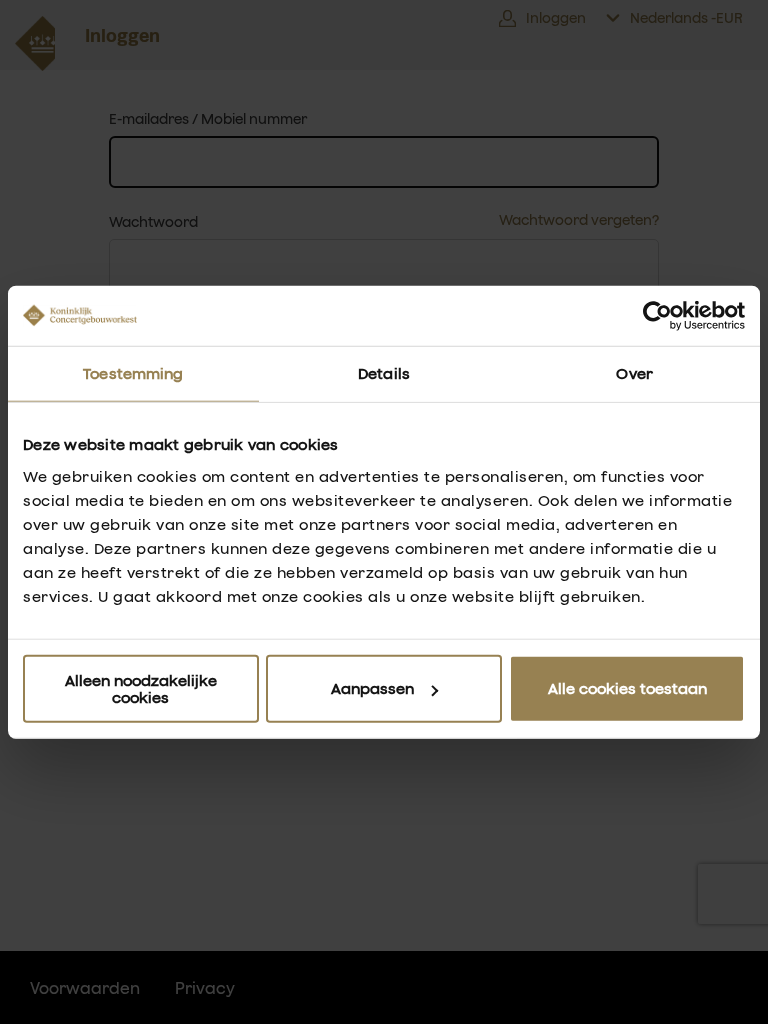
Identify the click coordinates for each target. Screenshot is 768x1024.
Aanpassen (372, 688)
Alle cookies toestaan (627, 688)
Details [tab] (384, 373)
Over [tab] (634, 373)
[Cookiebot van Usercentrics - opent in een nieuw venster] (657, 316)
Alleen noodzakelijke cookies (141, 688)
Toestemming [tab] (133, 373)
